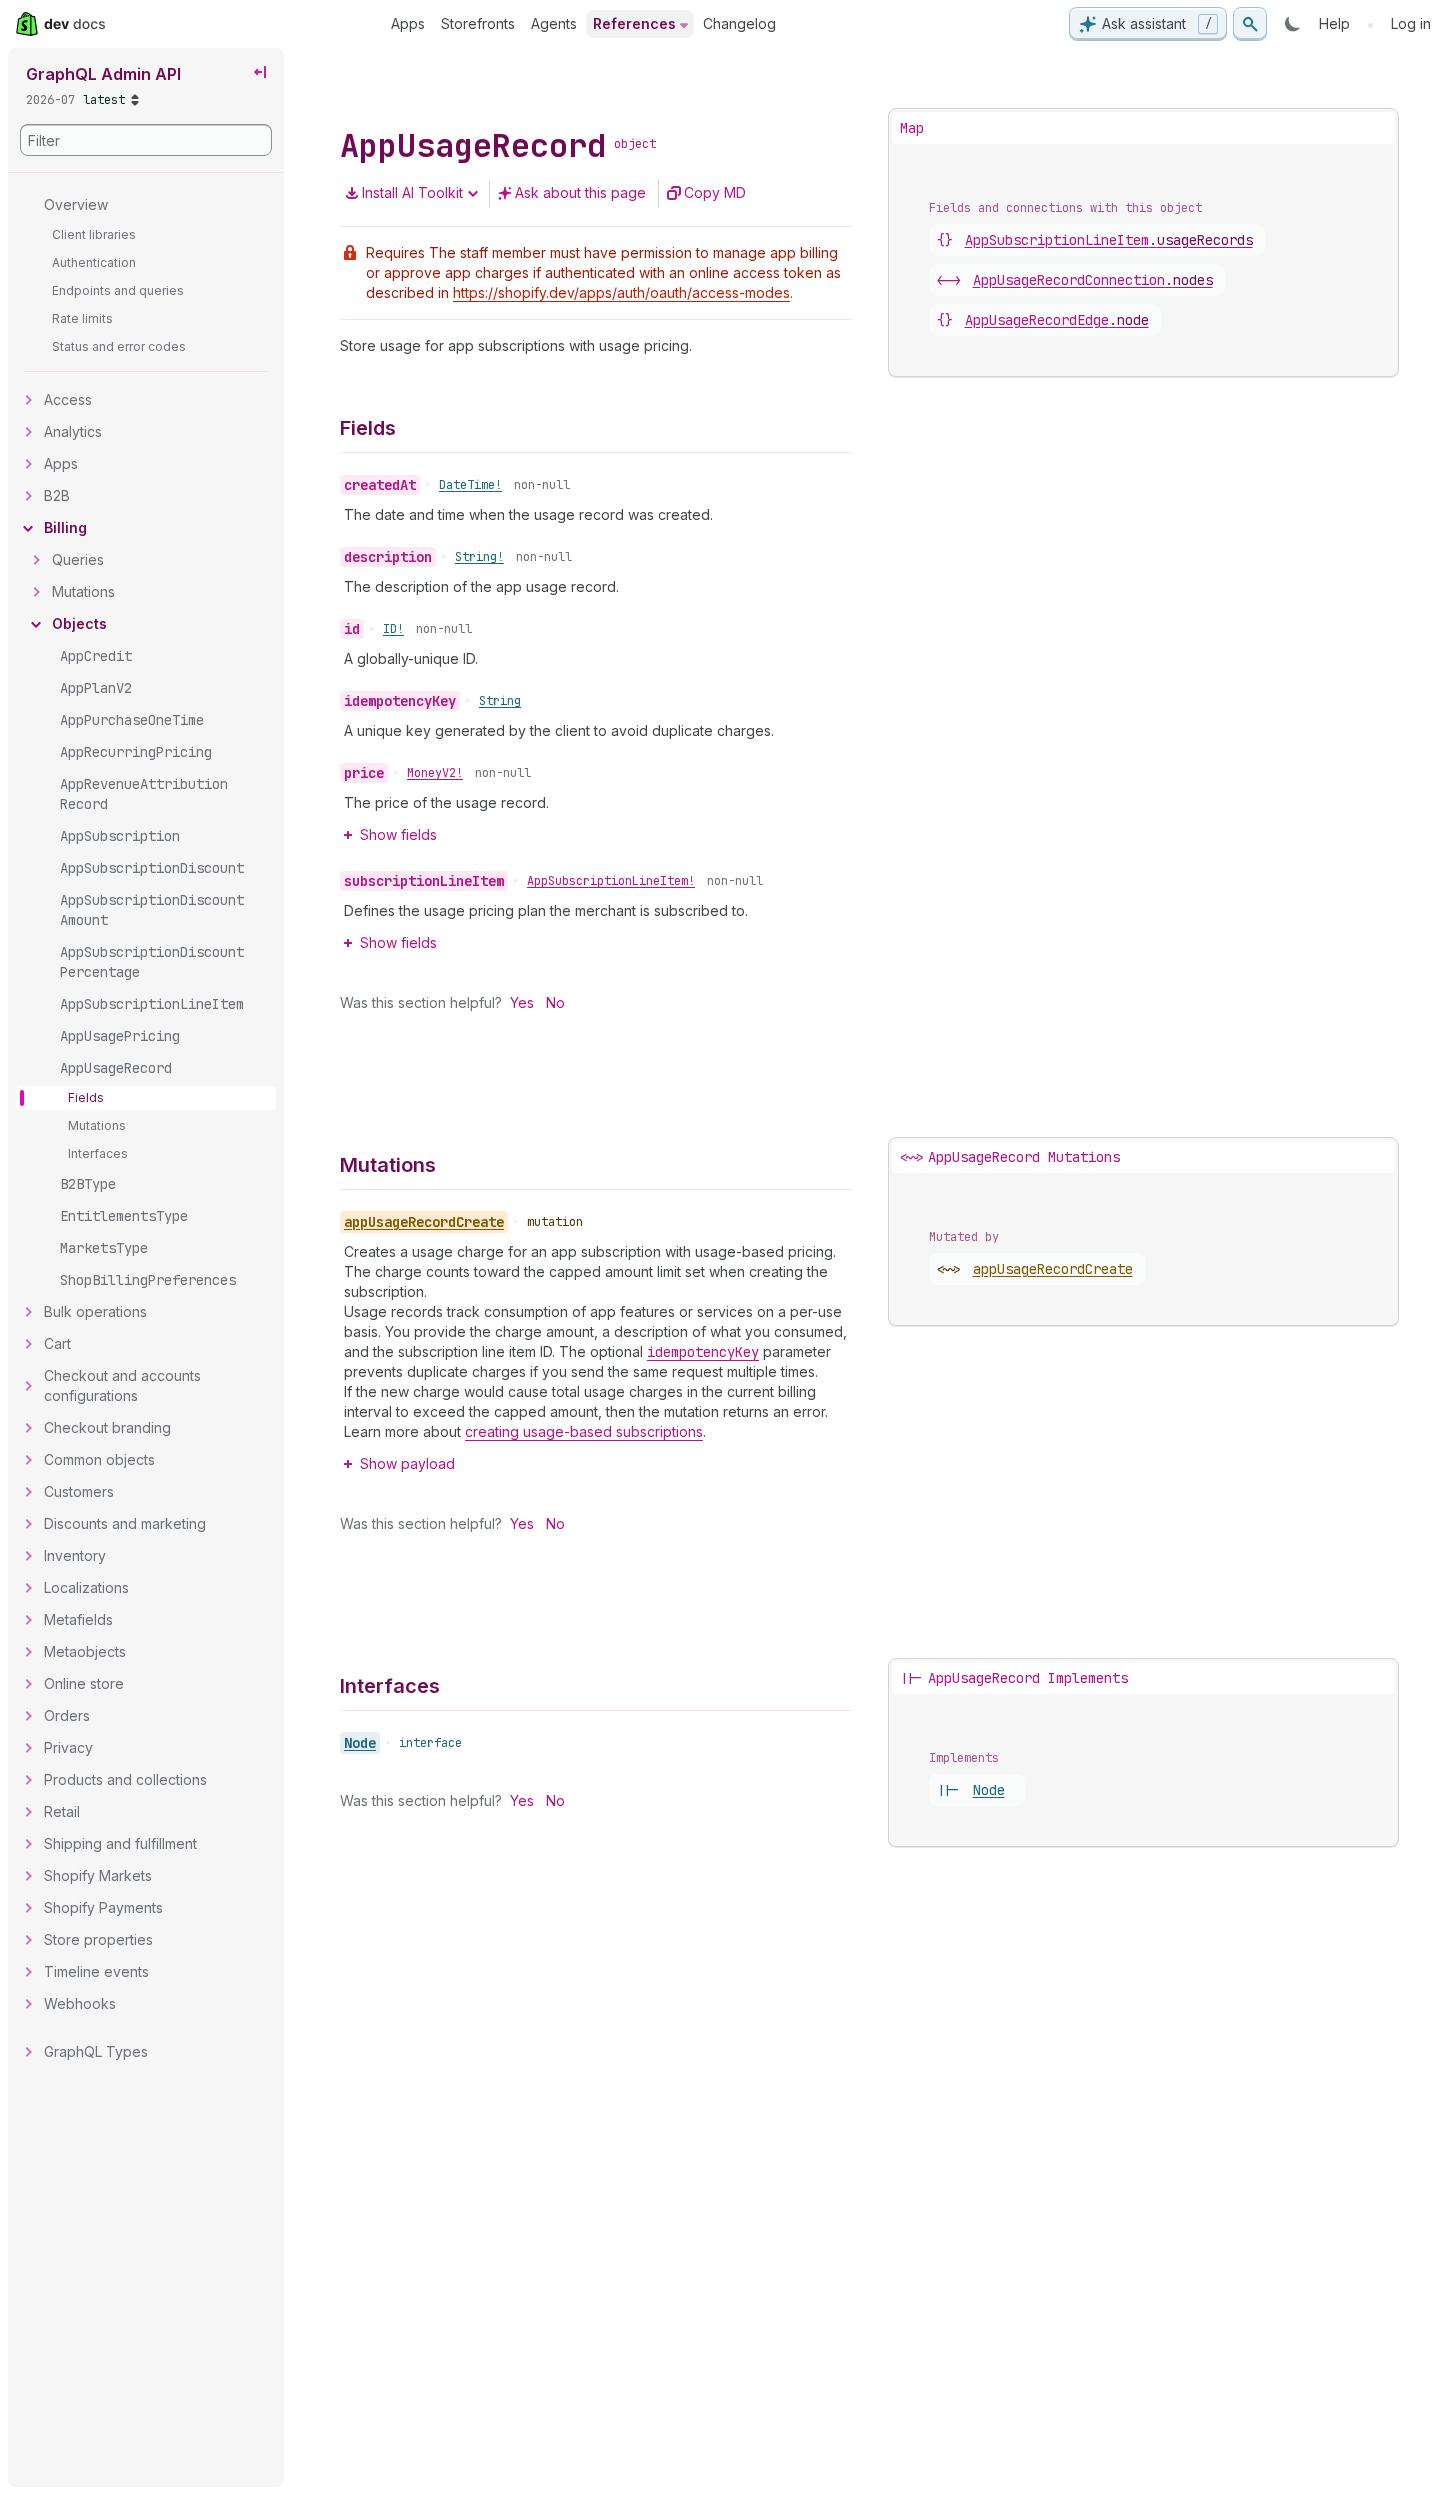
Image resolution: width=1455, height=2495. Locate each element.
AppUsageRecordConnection (1093, 280)
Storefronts (478, 23)
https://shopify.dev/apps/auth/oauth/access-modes (621, 292)
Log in (1411, 23)
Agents (554, 23)
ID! (393, 629)
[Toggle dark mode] (1293, 24)
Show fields (398, 834)
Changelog (739, 23)
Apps (408, 23)
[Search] (1250, 24)
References (634, 23)
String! (479, 557)
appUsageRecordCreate (1053, 1269)
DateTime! (470, 485)
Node (360, 1743)
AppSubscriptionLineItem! (611, 881)
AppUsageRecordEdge (1057, 320)
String (500, 701)
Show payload (407, 1463)
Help (1334, 23)
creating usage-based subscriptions (584, 1431)
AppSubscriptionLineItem (1109, 240)
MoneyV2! (435, 773)
